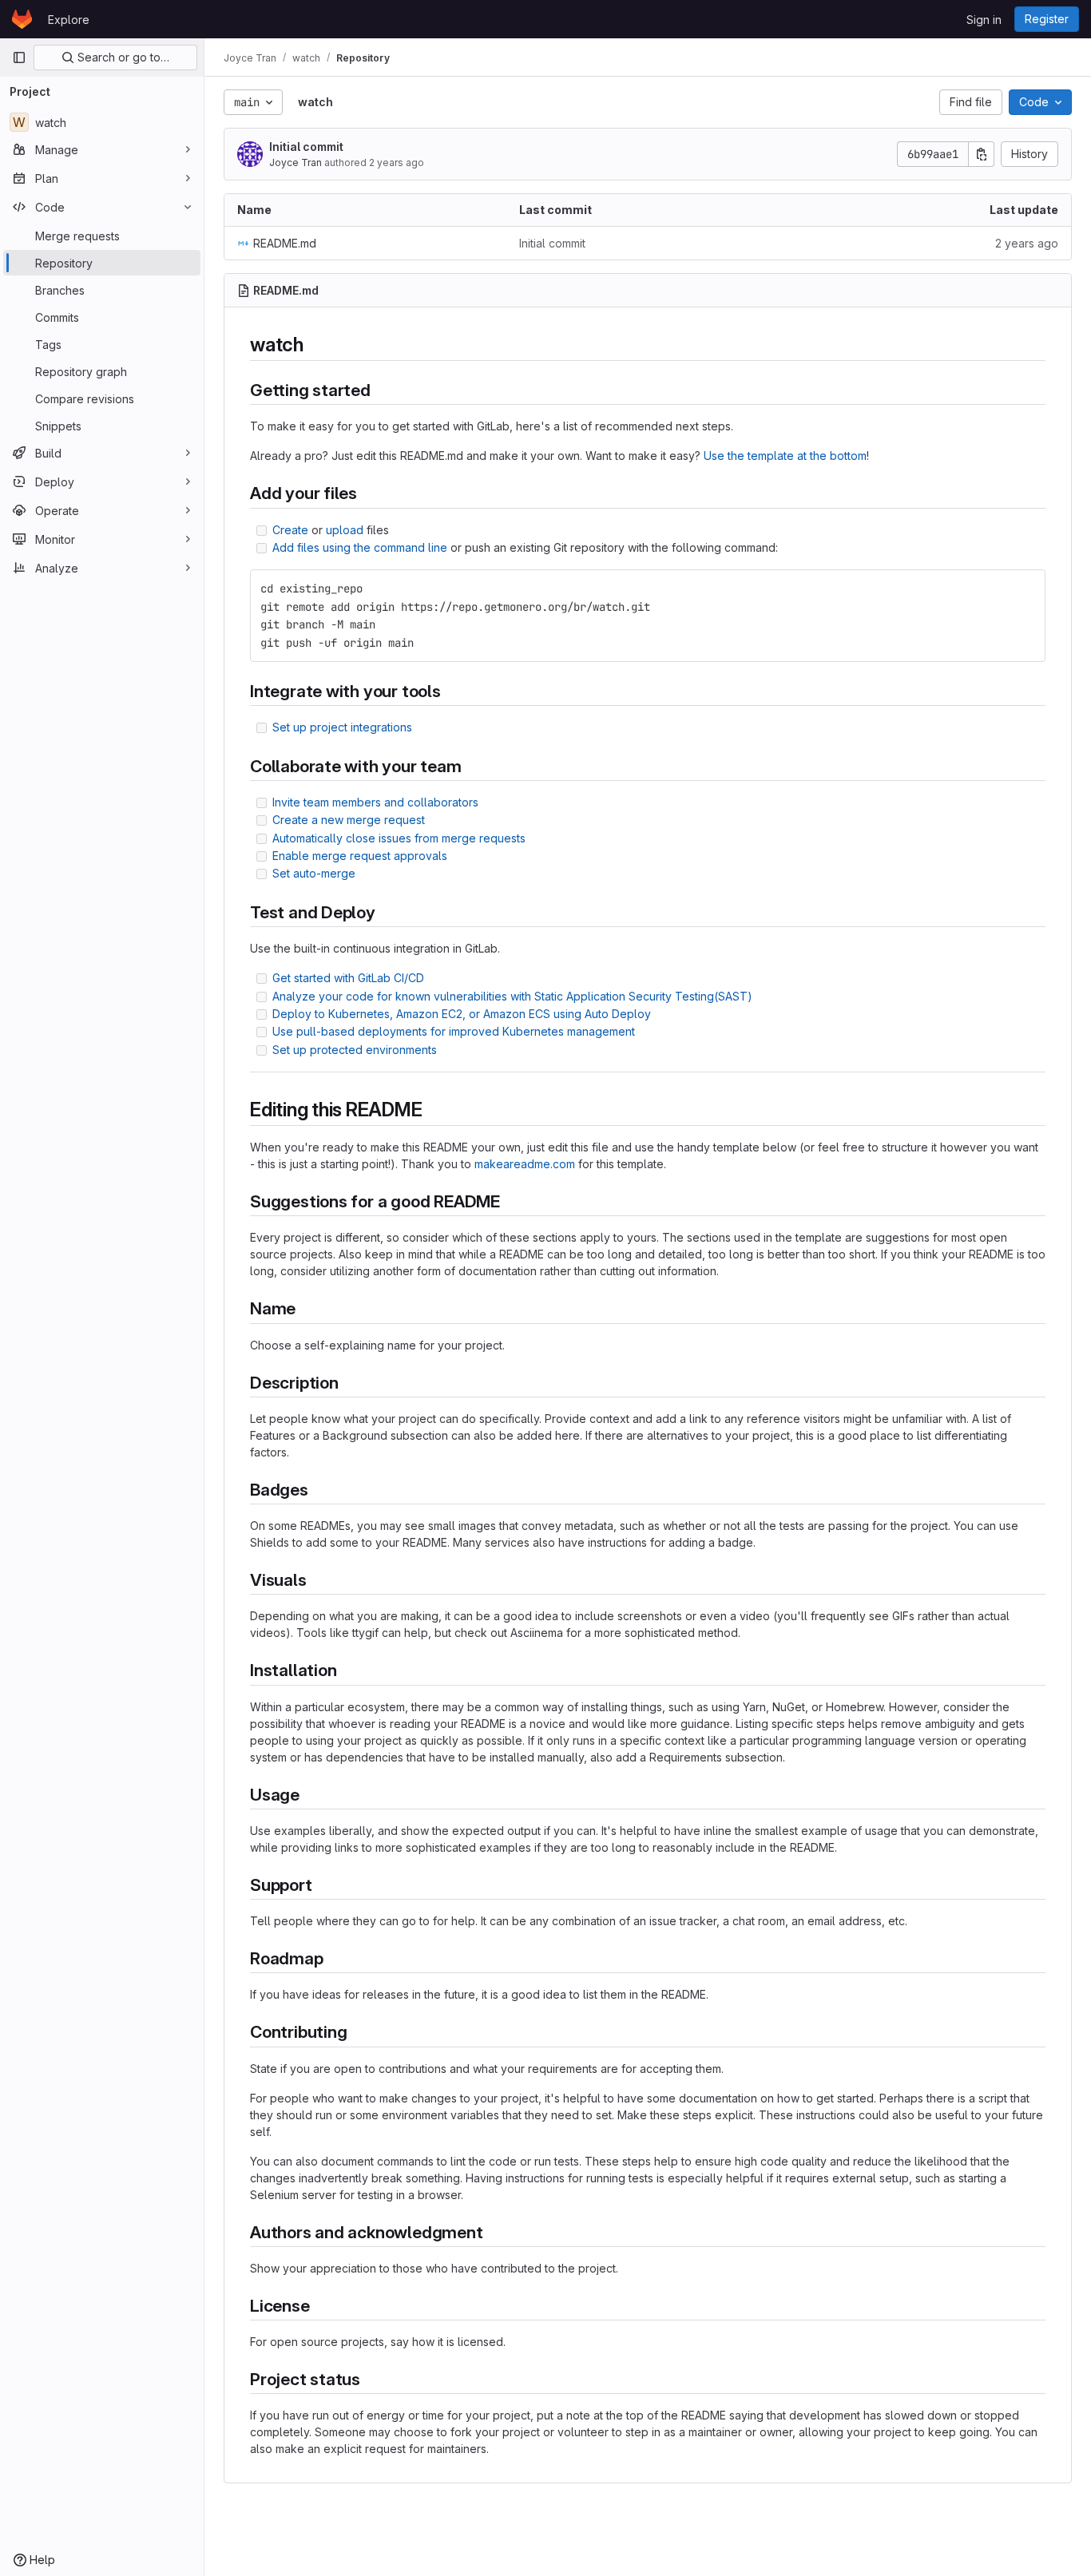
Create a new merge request (349, 820)
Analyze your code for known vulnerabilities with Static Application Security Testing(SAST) (512, 996)
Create (290, 530)
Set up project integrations (342, 727)
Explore (69, 20)
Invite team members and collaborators (375, 802)
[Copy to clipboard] (1026, 589)
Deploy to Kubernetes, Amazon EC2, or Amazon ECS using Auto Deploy (462, 1014)
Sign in (984, 20)
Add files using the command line (360, 547)
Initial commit (306, 147)
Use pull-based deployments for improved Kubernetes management (454, 1031)
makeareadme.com (525, 1164)
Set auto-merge (314, 873)
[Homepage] (22, 19)
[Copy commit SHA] (982, 154)
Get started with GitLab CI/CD (348, 978)
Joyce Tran (296, 162)
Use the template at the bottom (785, 456)
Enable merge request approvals (360, 856)
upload (345, 530)
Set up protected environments (355, 1050)
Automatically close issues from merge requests (399, 838)
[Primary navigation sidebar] (19, 57)
